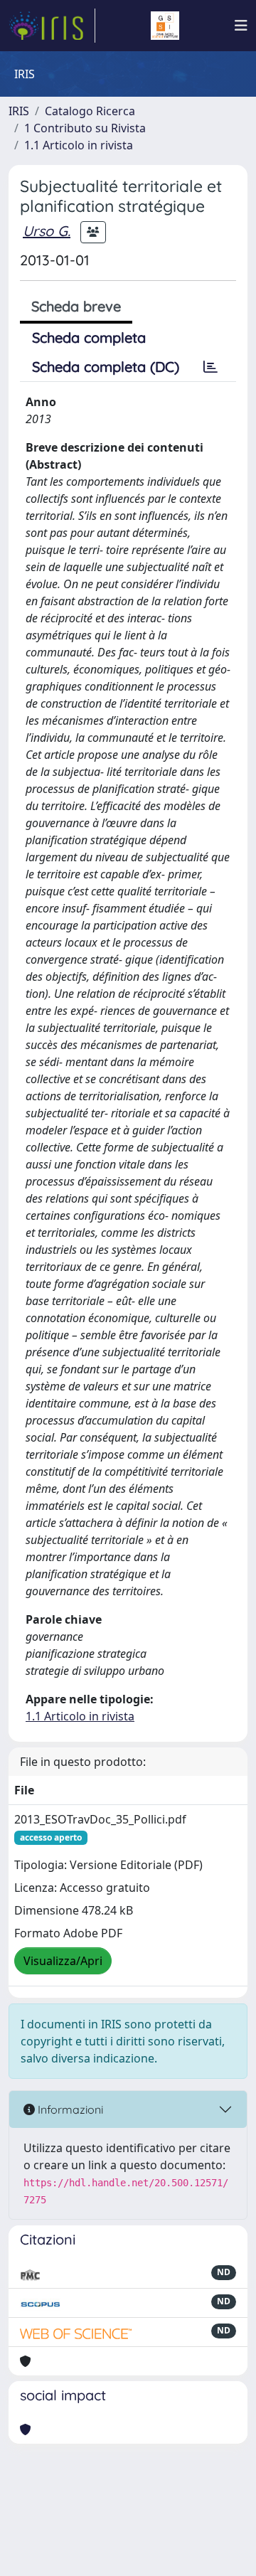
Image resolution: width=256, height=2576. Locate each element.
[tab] (210, 367)
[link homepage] (52, 26)
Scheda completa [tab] (89, 337)
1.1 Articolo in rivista (79, 145)
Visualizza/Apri (63, 1961)
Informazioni (69, 2109)
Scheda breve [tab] (76, 306)
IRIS (19, 111)
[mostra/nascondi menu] (241, 26)
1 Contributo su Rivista (85, 128)
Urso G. (47, 231)
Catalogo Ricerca (90, 111)
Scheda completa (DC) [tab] (106, 367)
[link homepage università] (165, 26)
